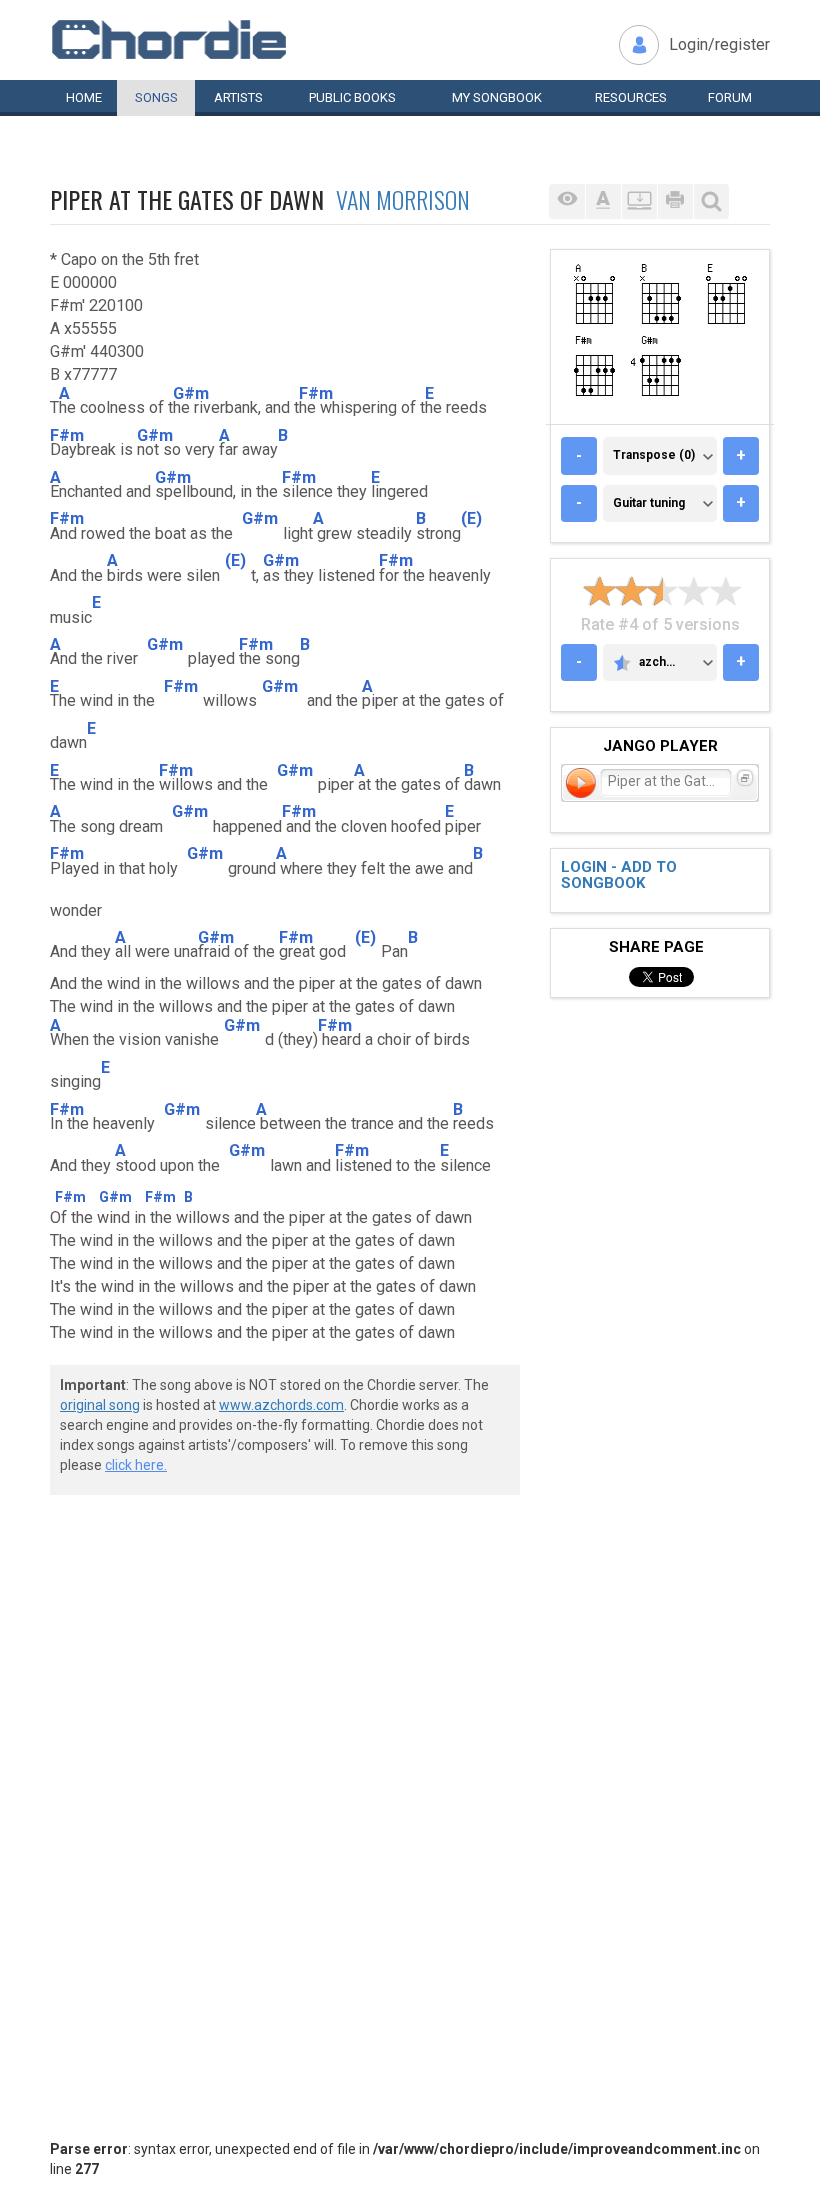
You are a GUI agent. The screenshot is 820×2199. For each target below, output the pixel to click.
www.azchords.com (281, 1405)
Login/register (719, 44)
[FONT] (603, 201)
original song (100, 1405)
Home (84, 97)
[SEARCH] (711, 201)
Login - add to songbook (619, 875)
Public (352, 97)
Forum (730, 97)
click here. (136, 1465)
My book (497, 97)
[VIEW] (567, 201)
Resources (631, 97)
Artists (238, 97)
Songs (156, 97)
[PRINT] (675, 201)
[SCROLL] (639, 201)
